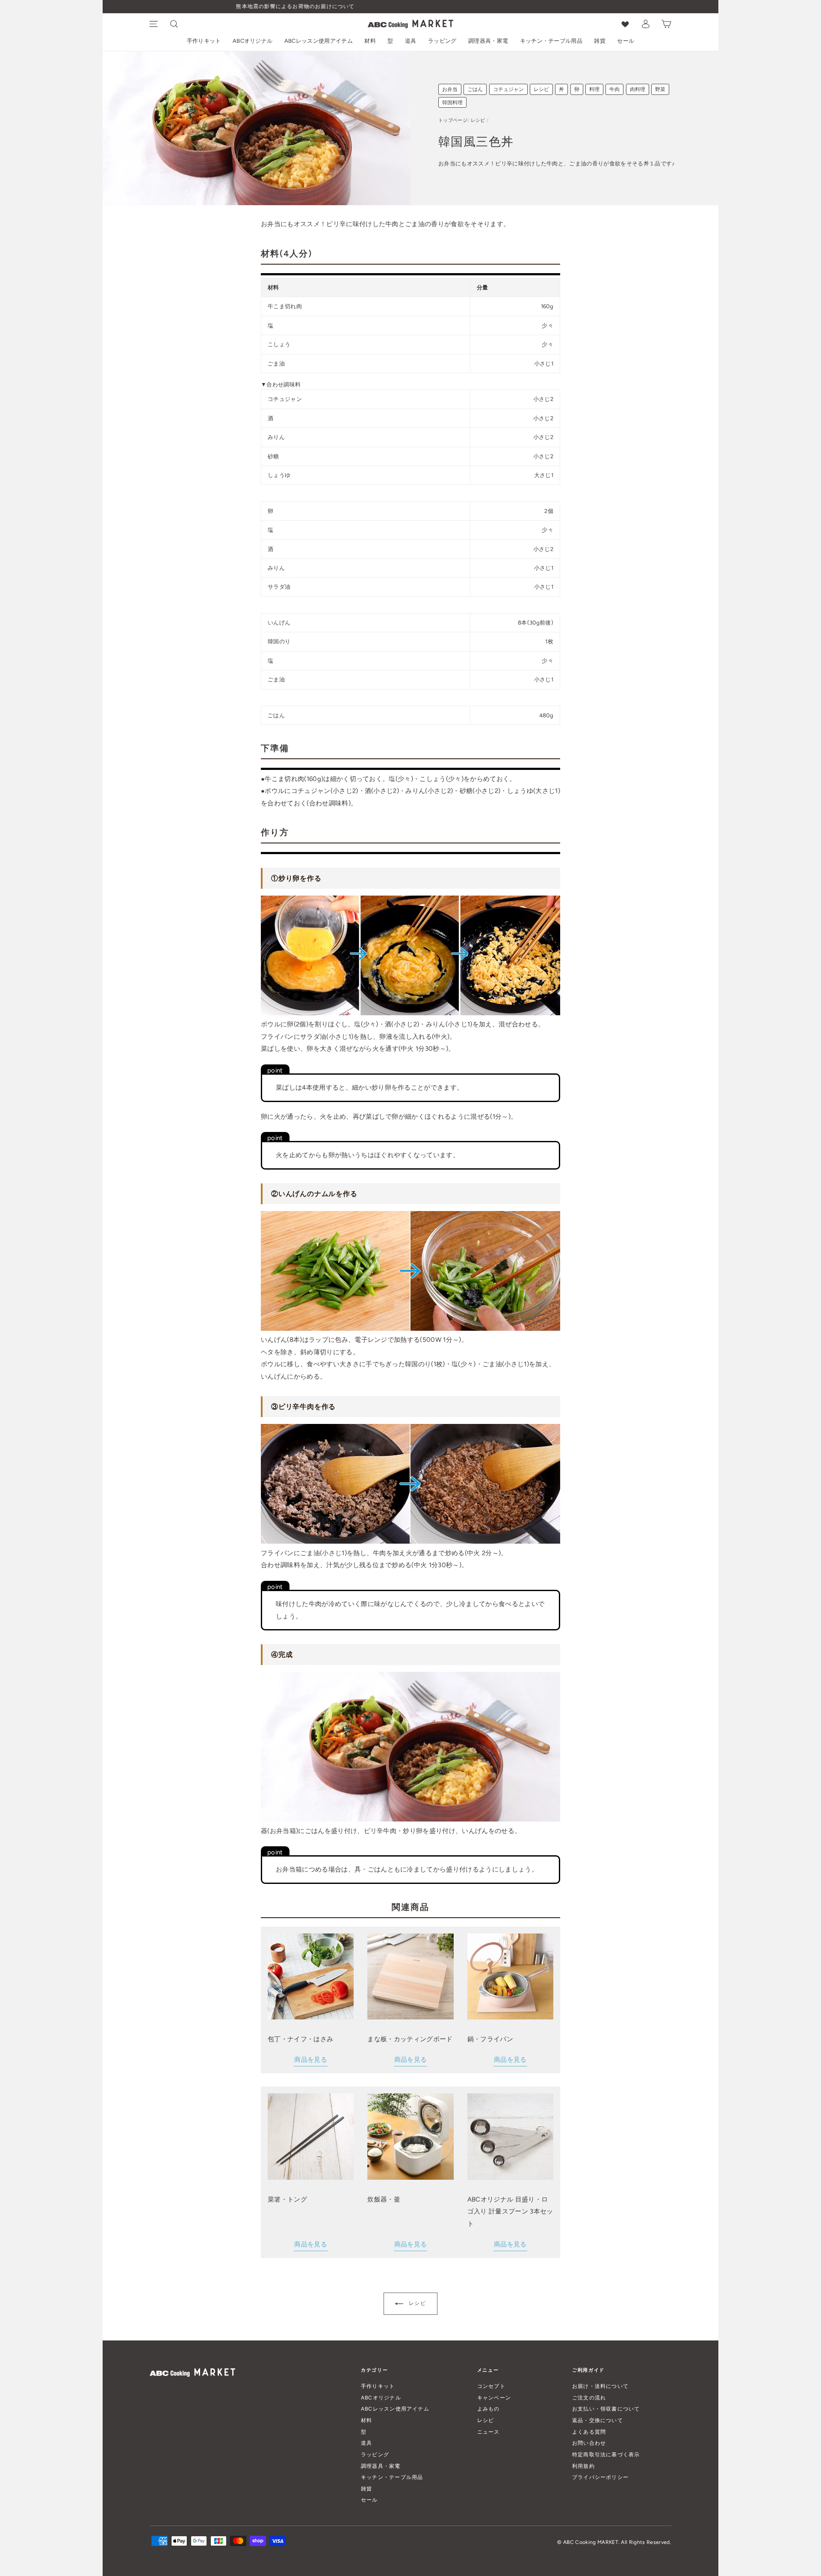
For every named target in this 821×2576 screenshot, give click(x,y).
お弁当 (450, 89)
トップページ (453, 120)
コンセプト (491, 2386)
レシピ (541, 89)
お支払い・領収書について (606, 2409)
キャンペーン (494, 2398)
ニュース (489, 2432)
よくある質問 (589, 2432)
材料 (370, 41)
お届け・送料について (600, 2386)
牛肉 (614, 89)
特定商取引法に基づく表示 (606, 2454)
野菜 (660, 89)
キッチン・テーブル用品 (551, 41)
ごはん (475, 89)
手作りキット (204, 41)
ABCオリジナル (253, 41)
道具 (411, 41)
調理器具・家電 (488, 41)
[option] (410, 7)
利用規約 (583, 2466)
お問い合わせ (589, 2443)
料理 (594, 89)
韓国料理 (452, 103)
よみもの (489, 2409)
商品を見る (311, 2060)
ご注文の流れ (589, 2398)
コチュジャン (508, 89)
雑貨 (600, 41)
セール (626, 41)
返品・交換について (598, 2420)
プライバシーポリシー (600, 2477)
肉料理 (638, 89)
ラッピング (442, 41)
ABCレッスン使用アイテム (319, 41)
